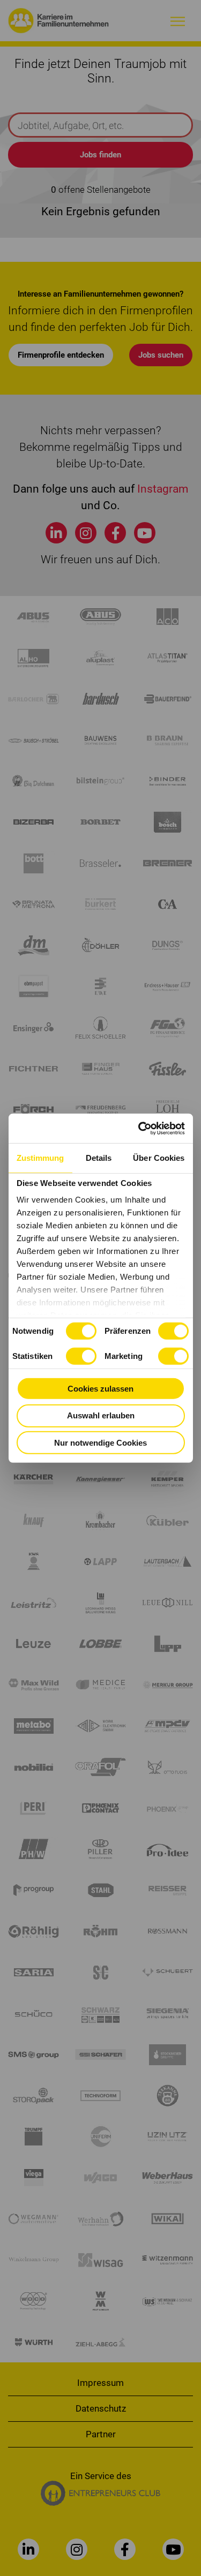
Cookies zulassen (100, 1388)
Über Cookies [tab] (159, 1158)
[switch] (173, 1331)
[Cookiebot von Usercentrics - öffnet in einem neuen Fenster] (140, 1128)
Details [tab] (99, 1158)
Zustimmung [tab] (40, 1158)
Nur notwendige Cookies (100, 1442)
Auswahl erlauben (101, 1415)
